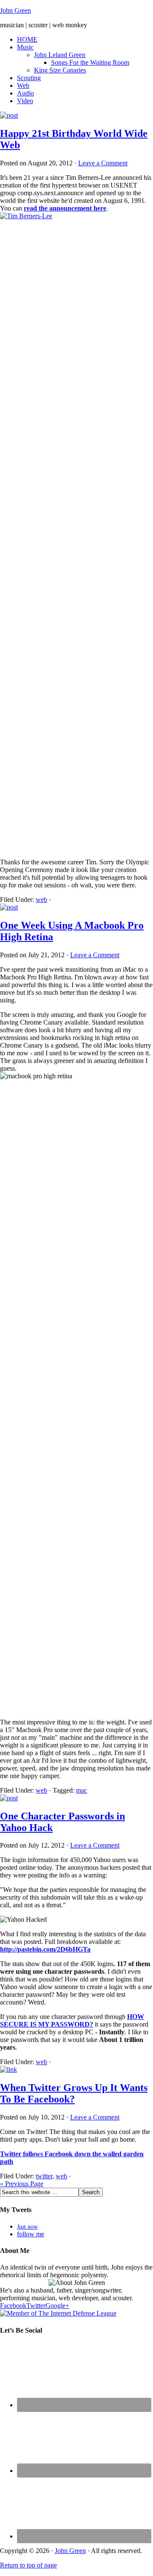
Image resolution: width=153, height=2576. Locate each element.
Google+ (57, 2306)
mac (82, 1790)
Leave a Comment (103, 163)
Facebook (13, 2306)
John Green (16, 10)
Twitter (36, 2306)
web (41, 900)
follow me (31, 2234)
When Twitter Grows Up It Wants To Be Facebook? (74, 2093)
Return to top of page (28, 2565)
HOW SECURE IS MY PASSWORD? (72, 2020)
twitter (44, 2176)
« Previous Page (22, 2184)
